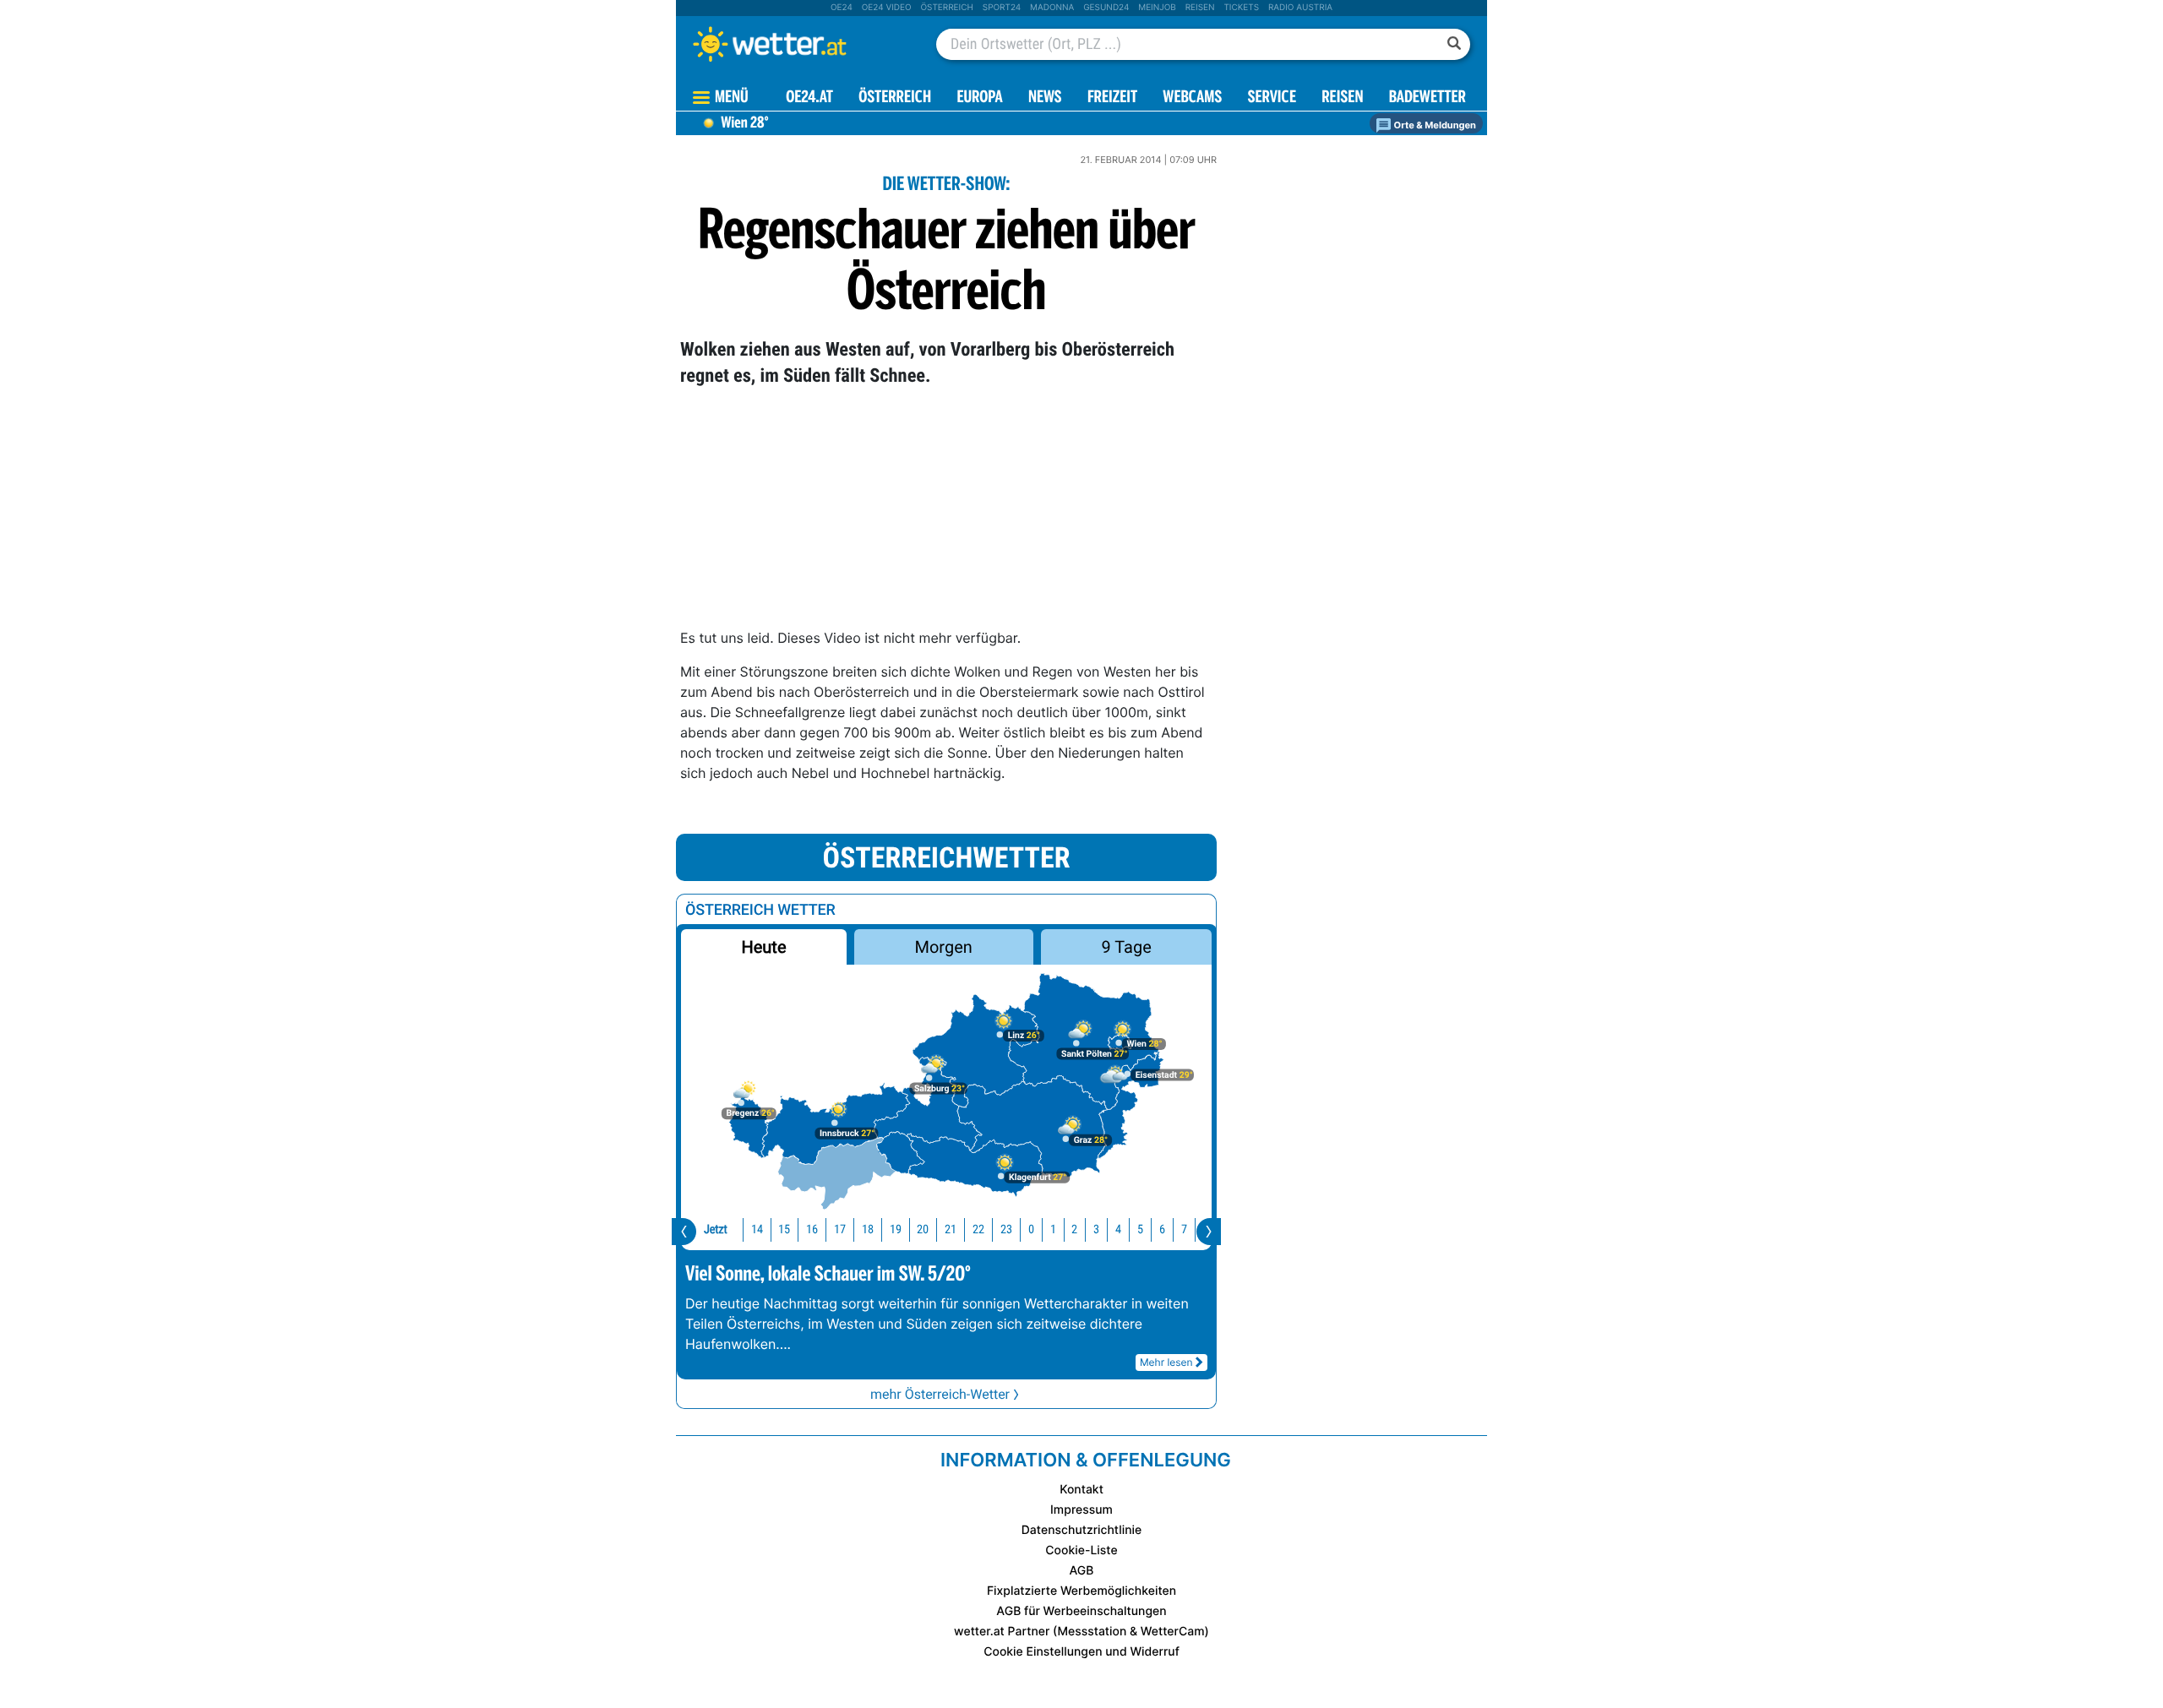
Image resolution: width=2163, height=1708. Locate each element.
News (1045, 98)
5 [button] (1140, 1229)
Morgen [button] (944, 947)
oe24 (842, 8)
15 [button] (784, 1229)
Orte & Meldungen (1434, 125)
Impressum (1081, 1510)
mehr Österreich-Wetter (940, 1394)
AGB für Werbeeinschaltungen (1081, 1611)
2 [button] (1074, 1229)
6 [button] (1162, 1229)
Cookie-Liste (1081, 1550)
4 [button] (1118, 1229)
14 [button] (757, 1229)
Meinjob (1157, 8)
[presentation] (684, 1232)
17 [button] (840, 1229)
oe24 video (887, 8)
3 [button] (1096, 1229)
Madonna (1052, 8)
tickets (1241, 8)
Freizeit (1112, 98)
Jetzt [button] (716, 1229)
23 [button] (1006, 1229)
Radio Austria (1300, 8)
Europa (979, 98)
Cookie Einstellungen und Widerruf (1081, 1652)
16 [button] (812, 1229)
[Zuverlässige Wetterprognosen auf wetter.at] (798, 44)
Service (1272, 98)
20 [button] (923, 1229)
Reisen (1200, 8)
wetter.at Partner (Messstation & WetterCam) (1081, 1632)
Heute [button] (763, 947)
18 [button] (868, 1229)
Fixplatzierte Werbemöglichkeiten (1081, 1591)
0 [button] (1031, 1229)
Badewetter (1427, 98)
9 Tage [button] (1126, 947)
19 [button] (896, 1229)
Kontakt (1081, 1490)
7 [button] (1184, 1229)
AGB (1082, 1571)
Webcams (1192, 98)
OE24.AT (809, 98)
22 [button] (978, 1229)
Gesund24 (1106, 8)
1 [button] (1053, 1229)
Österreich (946, 8)
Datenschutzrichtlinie (1082, 1530)
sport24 (1002, 8)
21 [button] (951, 1229)
